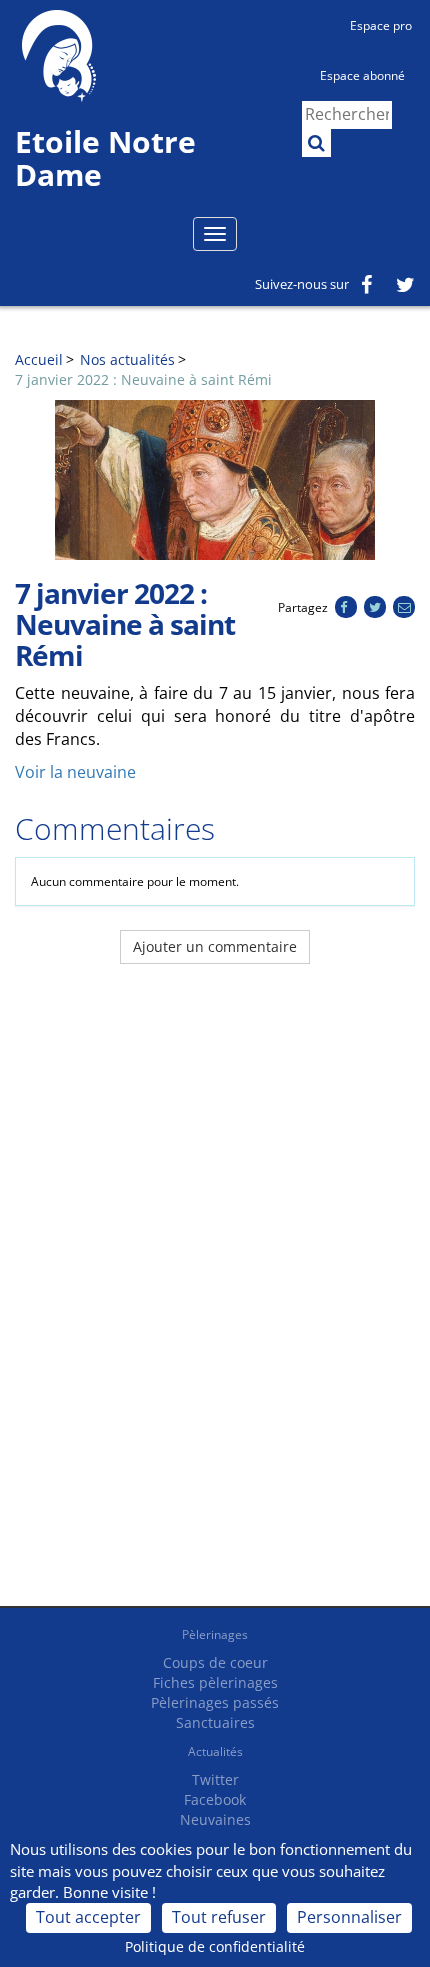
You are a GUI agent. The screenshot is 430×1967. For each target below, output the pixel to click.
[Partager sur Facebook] (345, 607)
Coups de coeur (215, 1662)
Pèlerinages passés (215, 1702)
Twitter (215, 1779)
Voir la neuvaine (75, 772)
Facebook (215, 1799)
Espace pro (381, 25)
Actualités (215, 1751)
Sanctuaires (215, 1722)
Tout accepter (88, 1917)
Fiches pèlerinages (215, 1682)
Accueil (39, 359)
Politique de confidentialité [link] (215, 1946)
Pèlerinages (215, 1634)
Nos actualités (127, 359)
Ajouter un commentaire (215, 946)
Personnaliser (349, 1917)
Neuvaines (215, 1819)
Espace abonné (362, 75)
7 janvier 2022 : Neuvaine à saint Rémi (143, 379)
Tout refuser (219, 1917)
